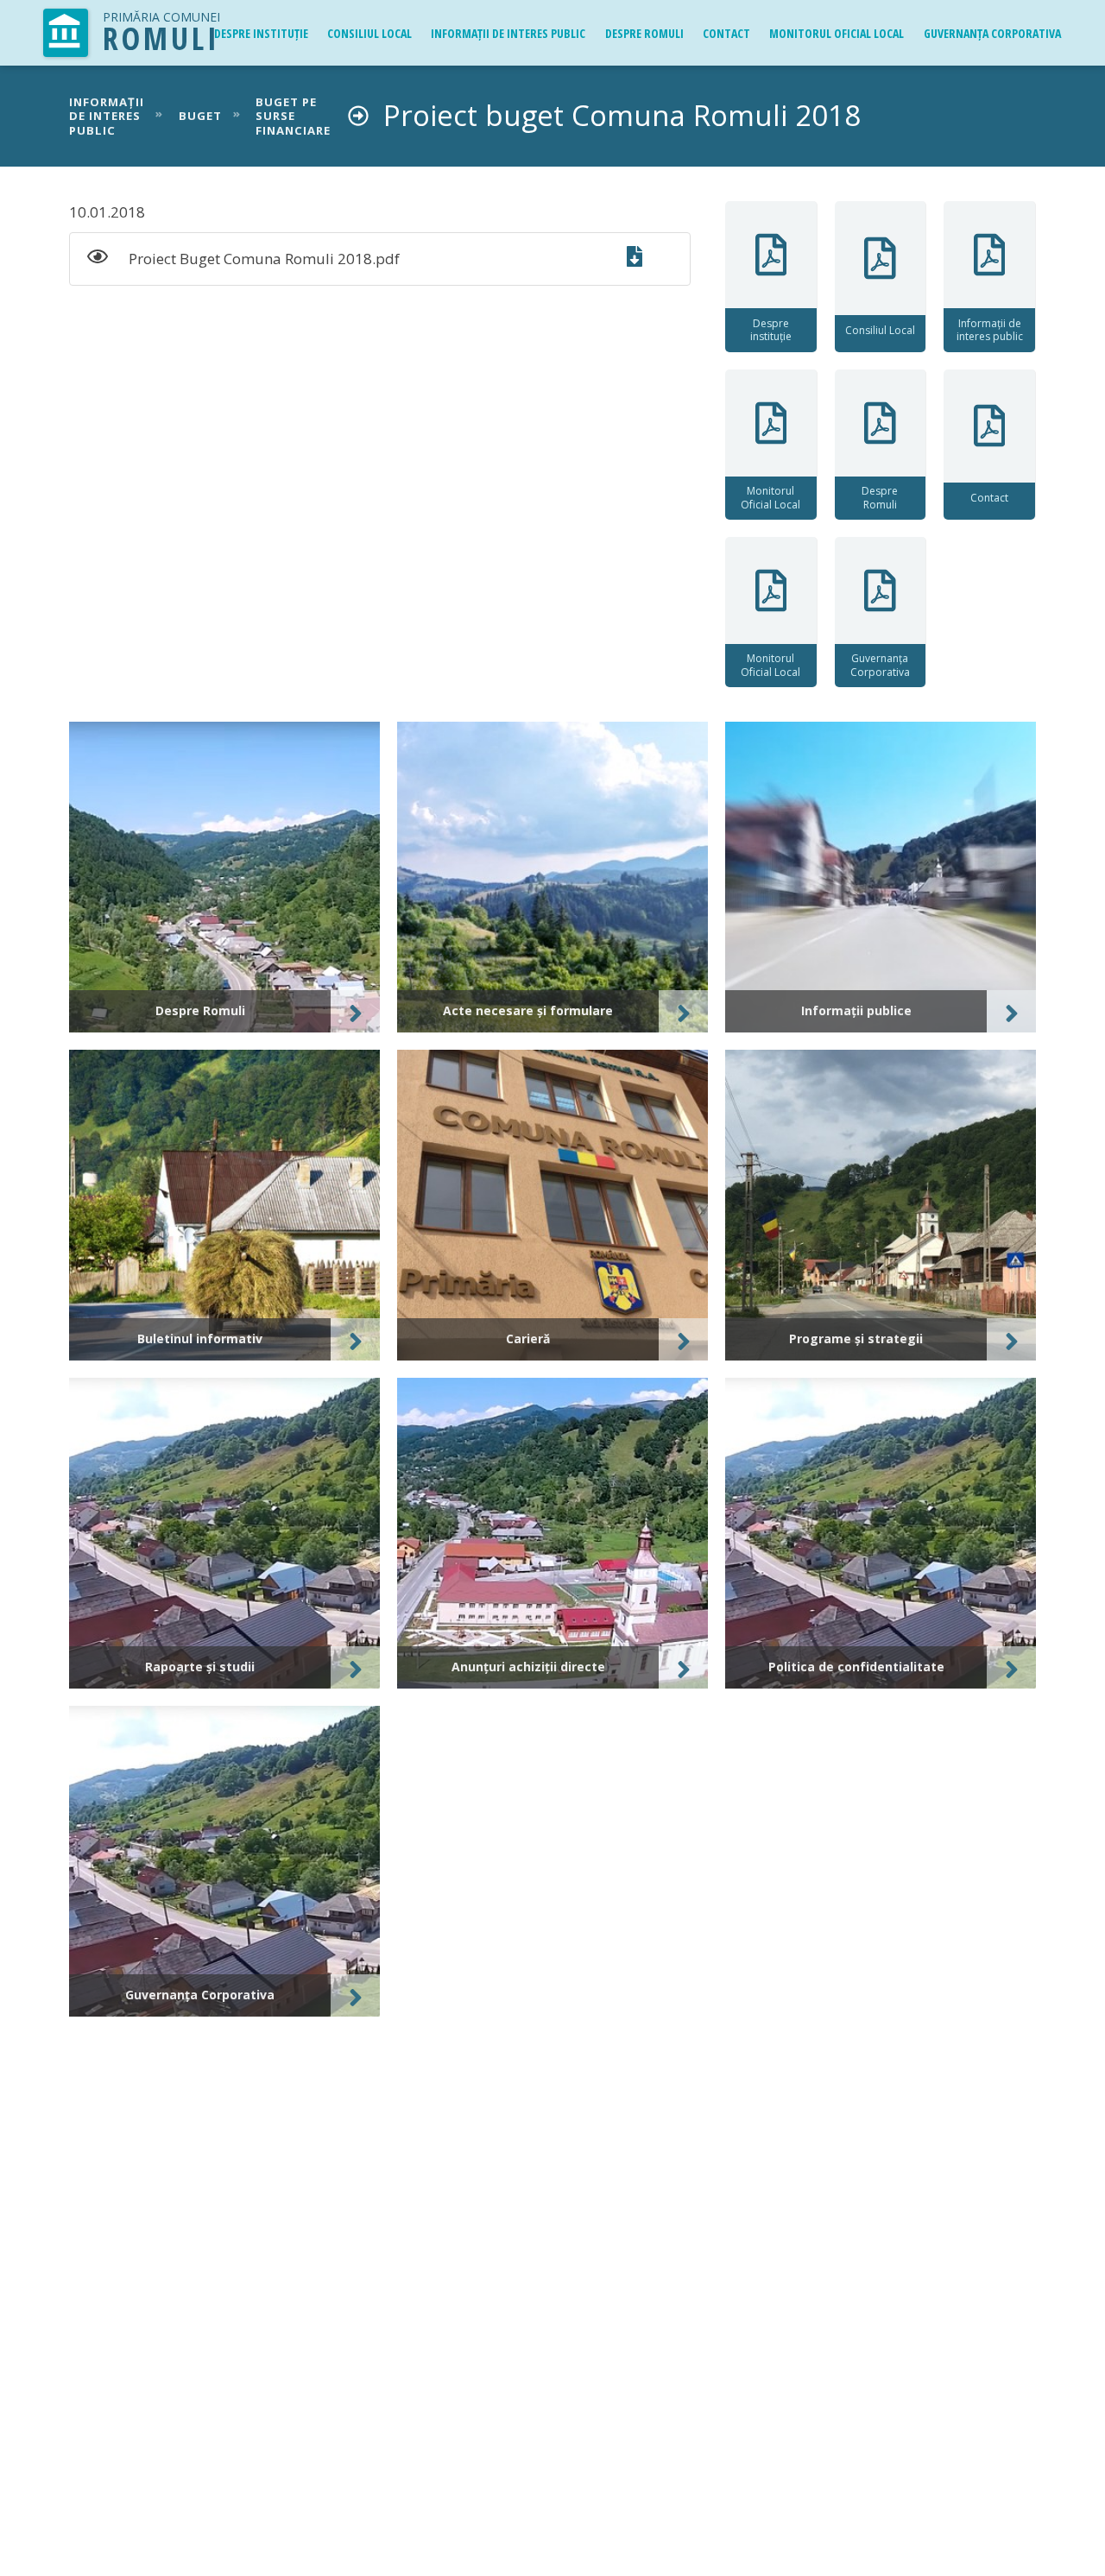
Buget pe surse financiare (293, 117)
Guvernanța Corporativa (992, 33)
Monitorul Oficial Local (837, 33)
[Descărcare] (645, 259)
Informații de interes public (508, 33)
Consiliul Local (369, 33)
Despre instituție (261, 33)
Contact (726, 33)
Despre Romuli (644, 33)
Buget (200, 116)
